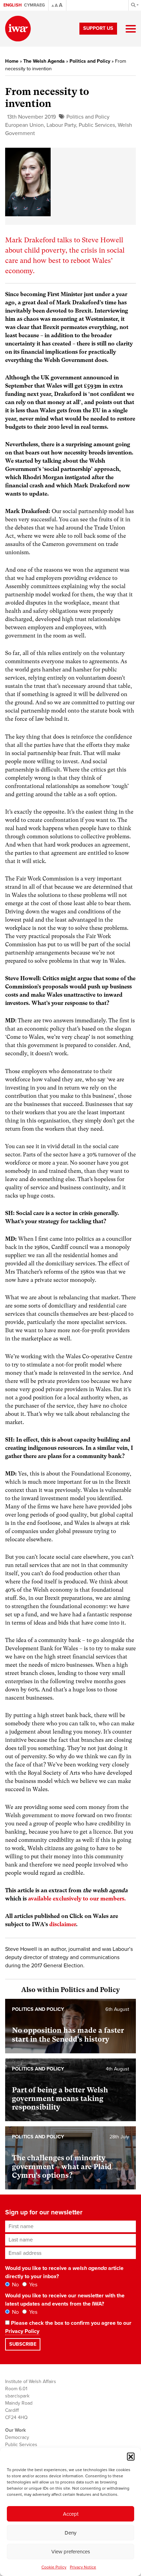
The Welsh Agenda (44, 61)
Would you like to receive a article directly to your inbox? (64, 2272)
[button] (131, 2456)
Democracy (17, 2437)
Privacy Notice (83, 2567)
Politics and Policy (90, 61)
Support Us (98, 28)
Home (12, 61)
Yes (33, 2285)
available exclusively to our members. (77, 1899)
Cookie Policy (54, 2567)
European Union (24, 125)
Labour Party (61, 125)
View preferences (71, 2552)
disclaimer (63, 1924)
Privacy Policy (22, 2331)
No (15, 2285)
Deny (70, 2533)
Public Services (97, 125)
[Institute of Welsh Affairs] (18, 29)
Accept (71, 2514)
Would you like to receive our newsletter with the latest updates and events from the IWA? (65, 2300)
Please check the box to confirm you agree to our (68, 2327)
